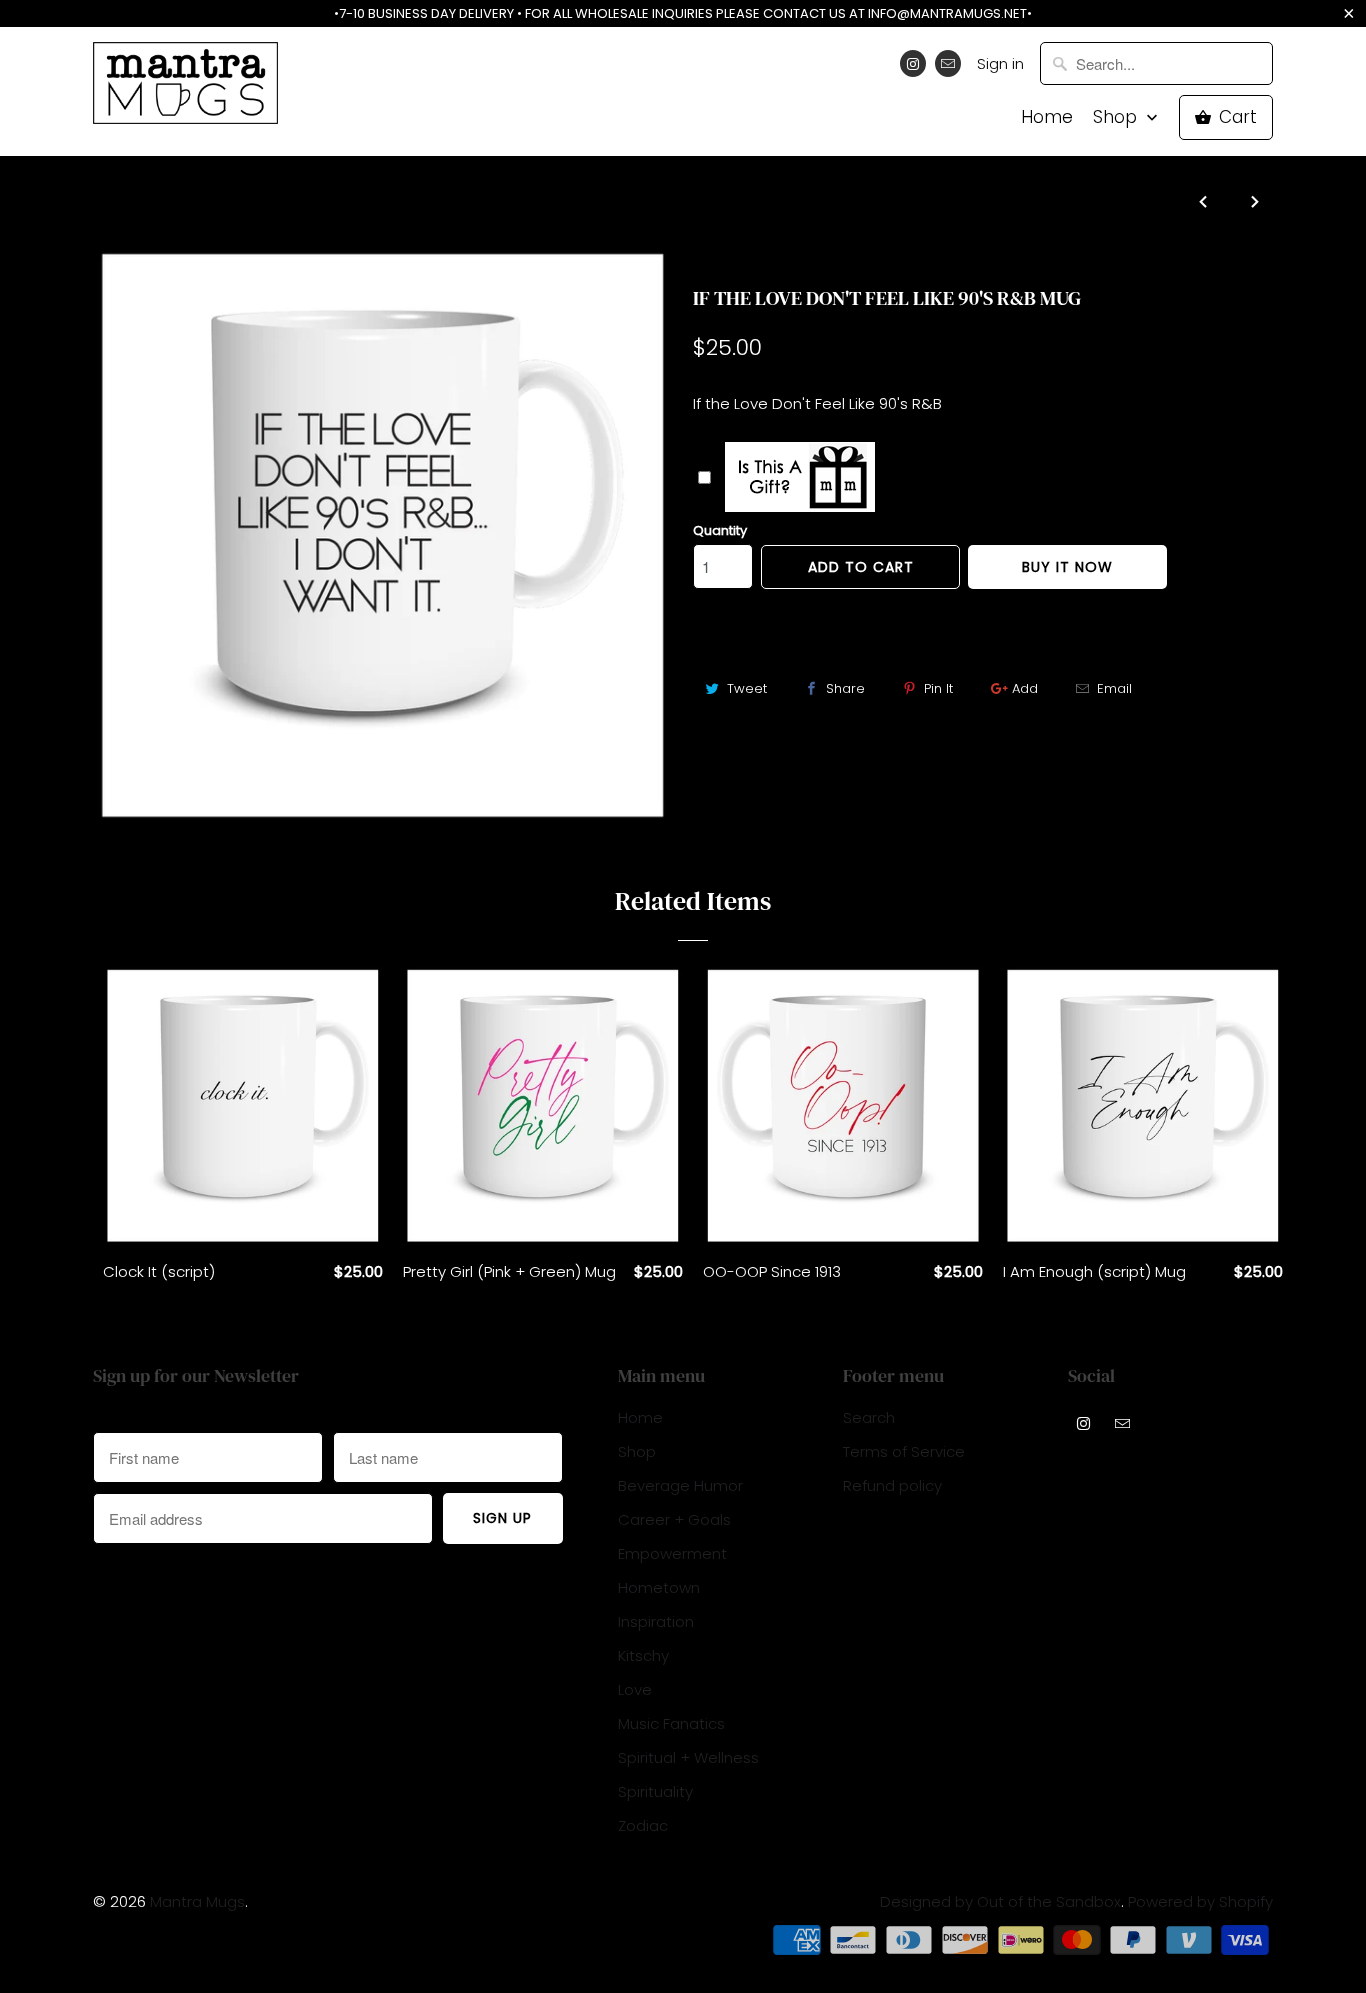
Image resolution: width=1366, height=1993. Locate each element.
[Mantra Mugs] (185, 89)
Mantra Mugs (197, 1901)
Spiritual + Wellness (688, 1757)
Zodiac (643, 1825)
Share (845, 688)
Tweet (747, 688)
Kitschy (643, 1655)
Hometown (659, 1587)
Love (635, 1689)
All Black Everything (774, 259)
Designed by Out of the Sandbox (1000, 1901)
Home (1047, 117)
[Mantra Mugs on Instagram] (913, 63)
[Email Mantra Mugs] (948, 63)
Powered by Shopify (1200, 1901)
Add (1025, 688)
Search (869, 1417)
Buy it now (1067, 567)
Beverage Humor (680, 1485)
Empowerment (672, 1553)
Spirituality (655, 1791)
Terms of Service (904, 1451)
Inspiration (656, 1621)
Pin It (938, 688)
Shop (1117, 117)
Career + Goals (674, 1519)
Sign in (1000, 63)
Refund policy (892, 1485)
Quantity (720, 530)
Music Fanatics (671, 1723)
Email (1114, 688)
